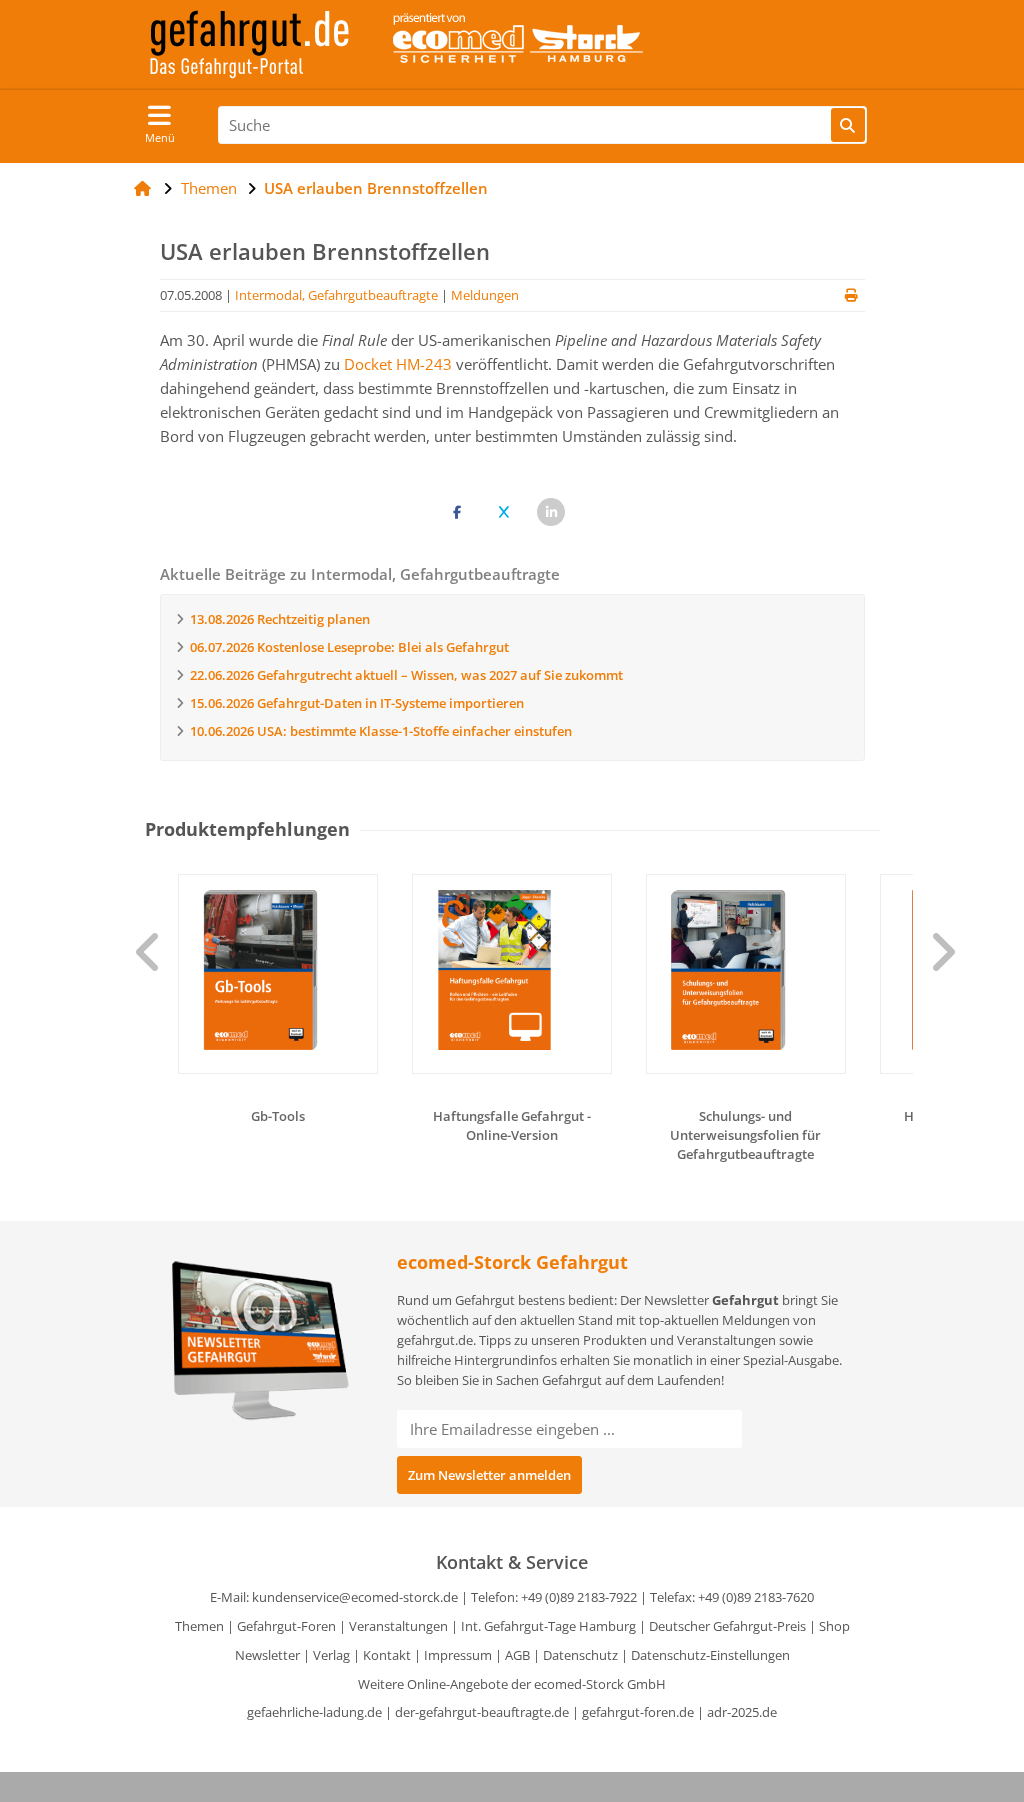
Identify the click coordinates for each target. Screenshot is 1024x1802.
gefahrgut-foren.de (638, 1712)
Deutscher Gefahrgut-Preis (727, 1626)
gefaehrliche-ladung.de (314, 1712)
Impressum (458, 1655)
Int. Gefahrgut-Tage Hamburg (548, 1626)
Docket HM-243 (398, 364)
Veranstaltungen (398, 1626)
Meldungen (485, 295)
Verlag (331, 1655)
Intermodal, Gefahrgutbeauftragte (336, 295)
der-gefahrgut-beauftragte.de (482, 1712)
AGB (517, 1655)
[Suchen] (848, 125)
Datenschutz (580, 1655)
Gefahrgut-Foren (286, 1626)
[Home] (142, 188)
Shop (834, 1626)
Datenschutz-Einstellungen (710, 1655)
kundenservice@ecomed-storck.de (355, 1597)
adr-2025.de (742, 1712)
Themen (199, 1626)
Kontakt (387, 1655)
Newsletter (267, 1655)
